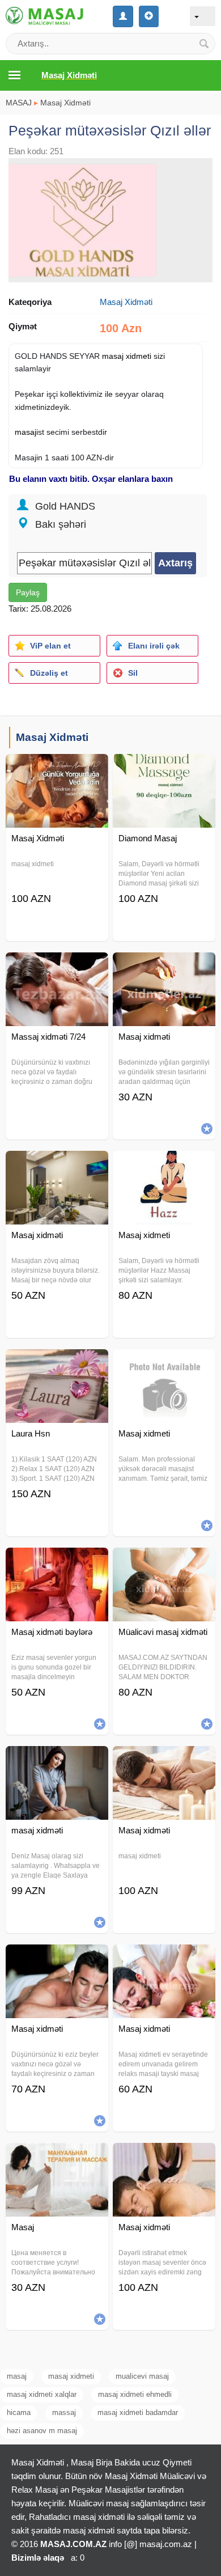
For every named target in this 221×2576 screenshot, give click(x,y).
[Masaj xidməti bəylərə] (57, 1562)
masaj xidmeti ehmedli (135, 2394)
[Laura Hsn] (57, 1363)
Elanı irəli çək (154, 646)
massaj (64, 2412)
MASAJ (19, 103)
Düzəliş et (49, 673)
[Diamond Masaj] (164, 768)
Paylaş (28, 592)
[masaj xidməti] (57, 1760)
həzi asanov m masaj (42, 2431)
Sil (133, 673)
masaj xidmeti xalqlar (42, 2394)
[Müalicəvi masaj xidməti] (164, 1562)
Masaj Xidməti (65, 103)
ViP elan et (50, 646)
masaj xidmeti (127, 356)
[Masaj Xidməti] (57, 768)
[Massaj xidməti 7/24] (57, 967)
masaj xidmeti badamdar (138, 2412)
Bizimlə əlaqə (38, 2558)
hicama (19, 2412)
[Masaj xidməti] (164, 967)
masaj (25, 432)
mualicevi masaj (142, 2376)
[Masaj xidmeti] (164, 1165)
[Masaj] (57, 2157)
